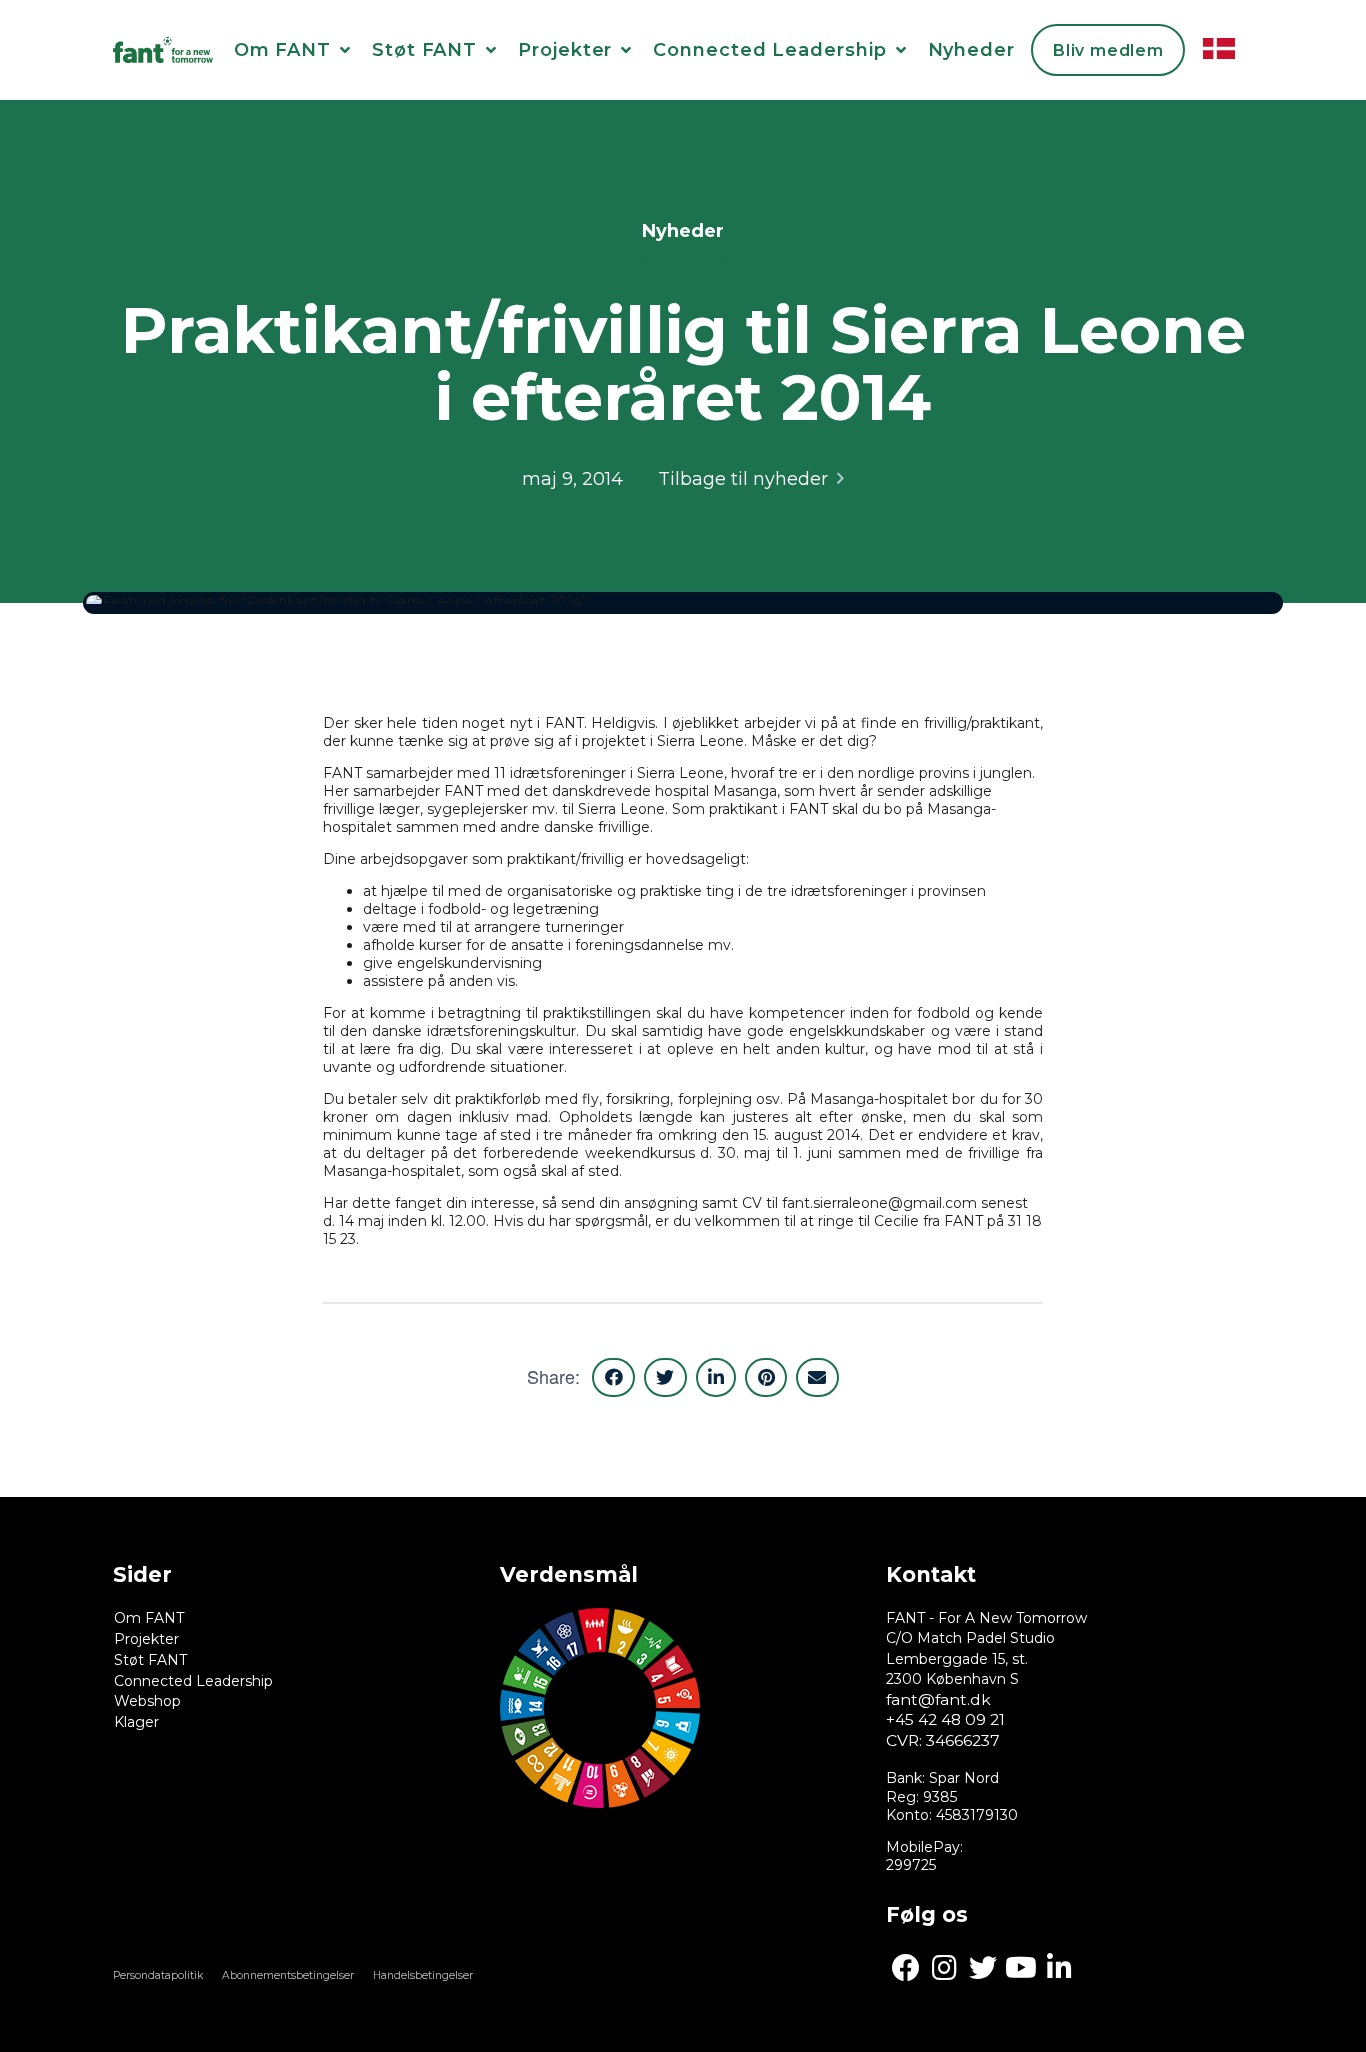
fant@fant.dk (938, 1699)
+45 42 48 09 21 (945, 1719)
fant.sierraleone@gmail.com (879, 1203)
